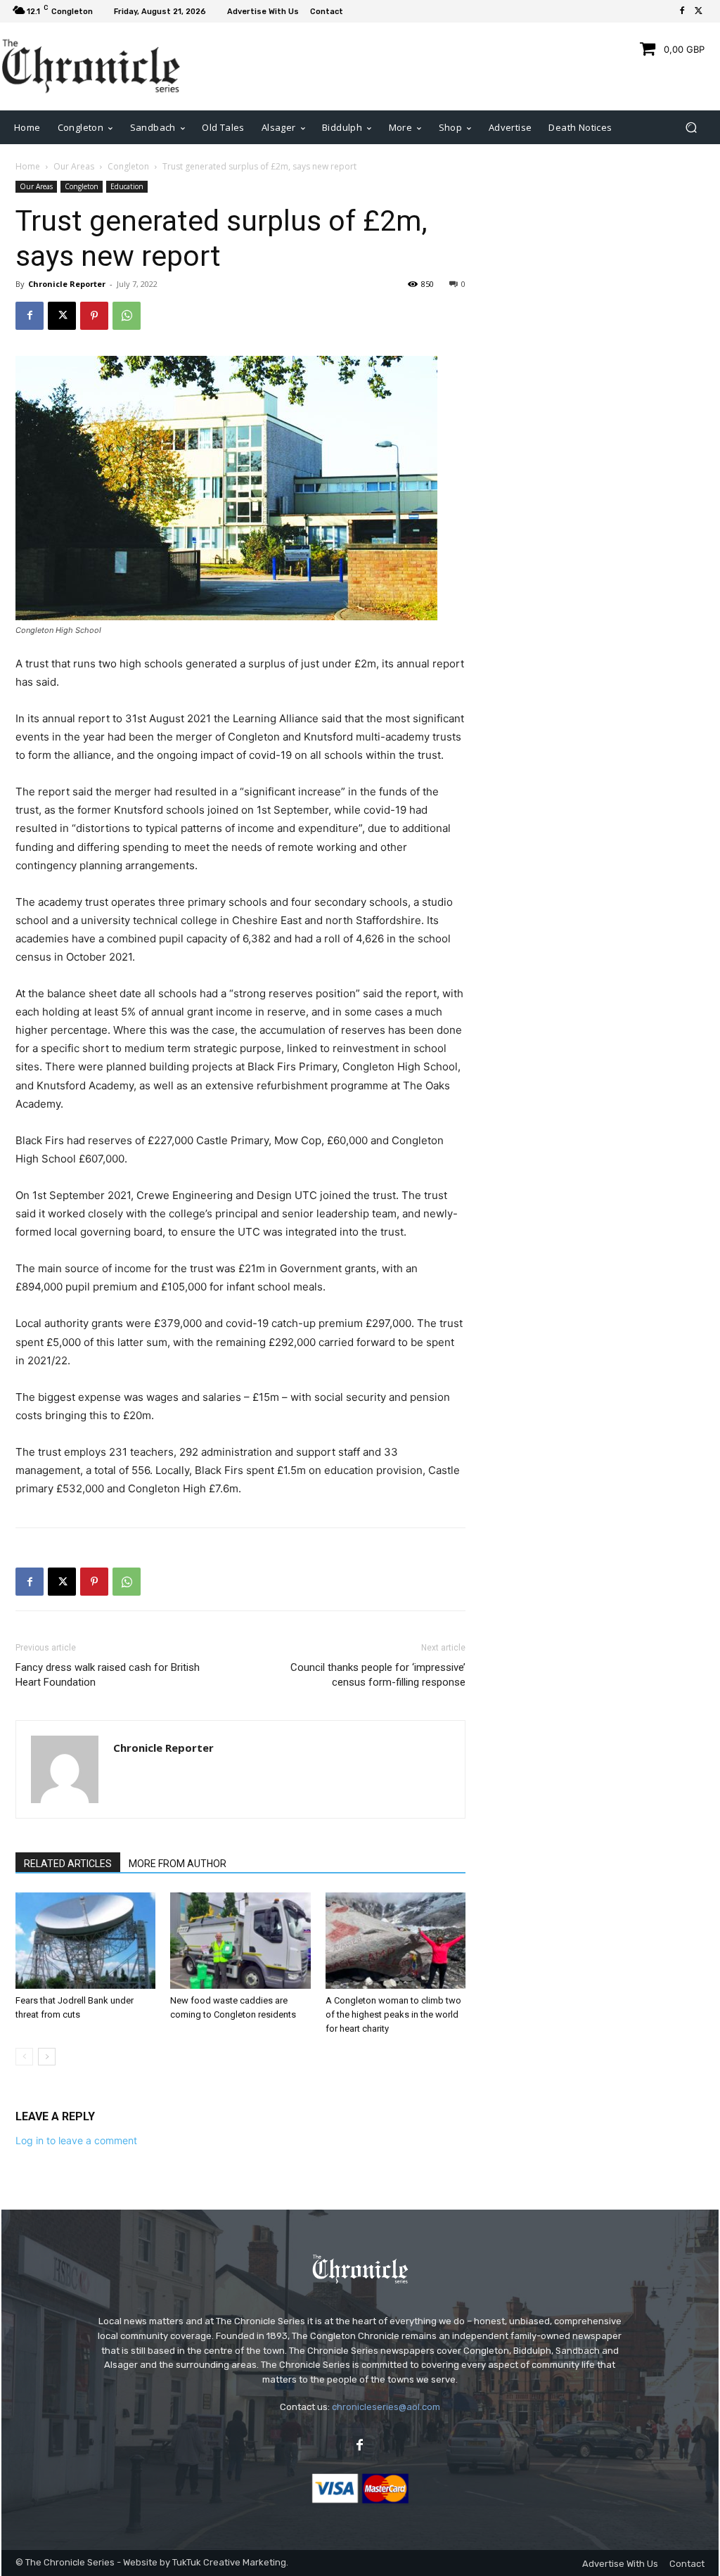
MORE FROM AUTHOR (178, 1864)
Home (28, 166)
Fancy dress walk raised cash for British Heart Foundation (108, 1675)
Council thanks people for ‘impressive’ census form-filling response (378, 1675)
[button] (691, 127)
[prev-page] (24, 2057)
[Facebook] (682, 11)
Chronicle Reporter (67, 284)
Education (127, 186)
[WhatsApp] (127, 316)
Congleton (128, 166)
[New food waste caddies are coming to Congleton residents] (240, 1941)
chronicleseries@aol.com (386, 2407)
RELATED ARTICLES (68, 1864)
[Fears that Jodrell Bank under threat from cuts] (85, 1941)
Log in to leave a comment (76, 2140)
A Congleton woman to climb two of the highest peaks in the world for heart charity (393, 2014)
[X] (699, 11)
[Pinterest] (94, 316)
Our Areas (74, 166)
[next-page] (47, 2057)
